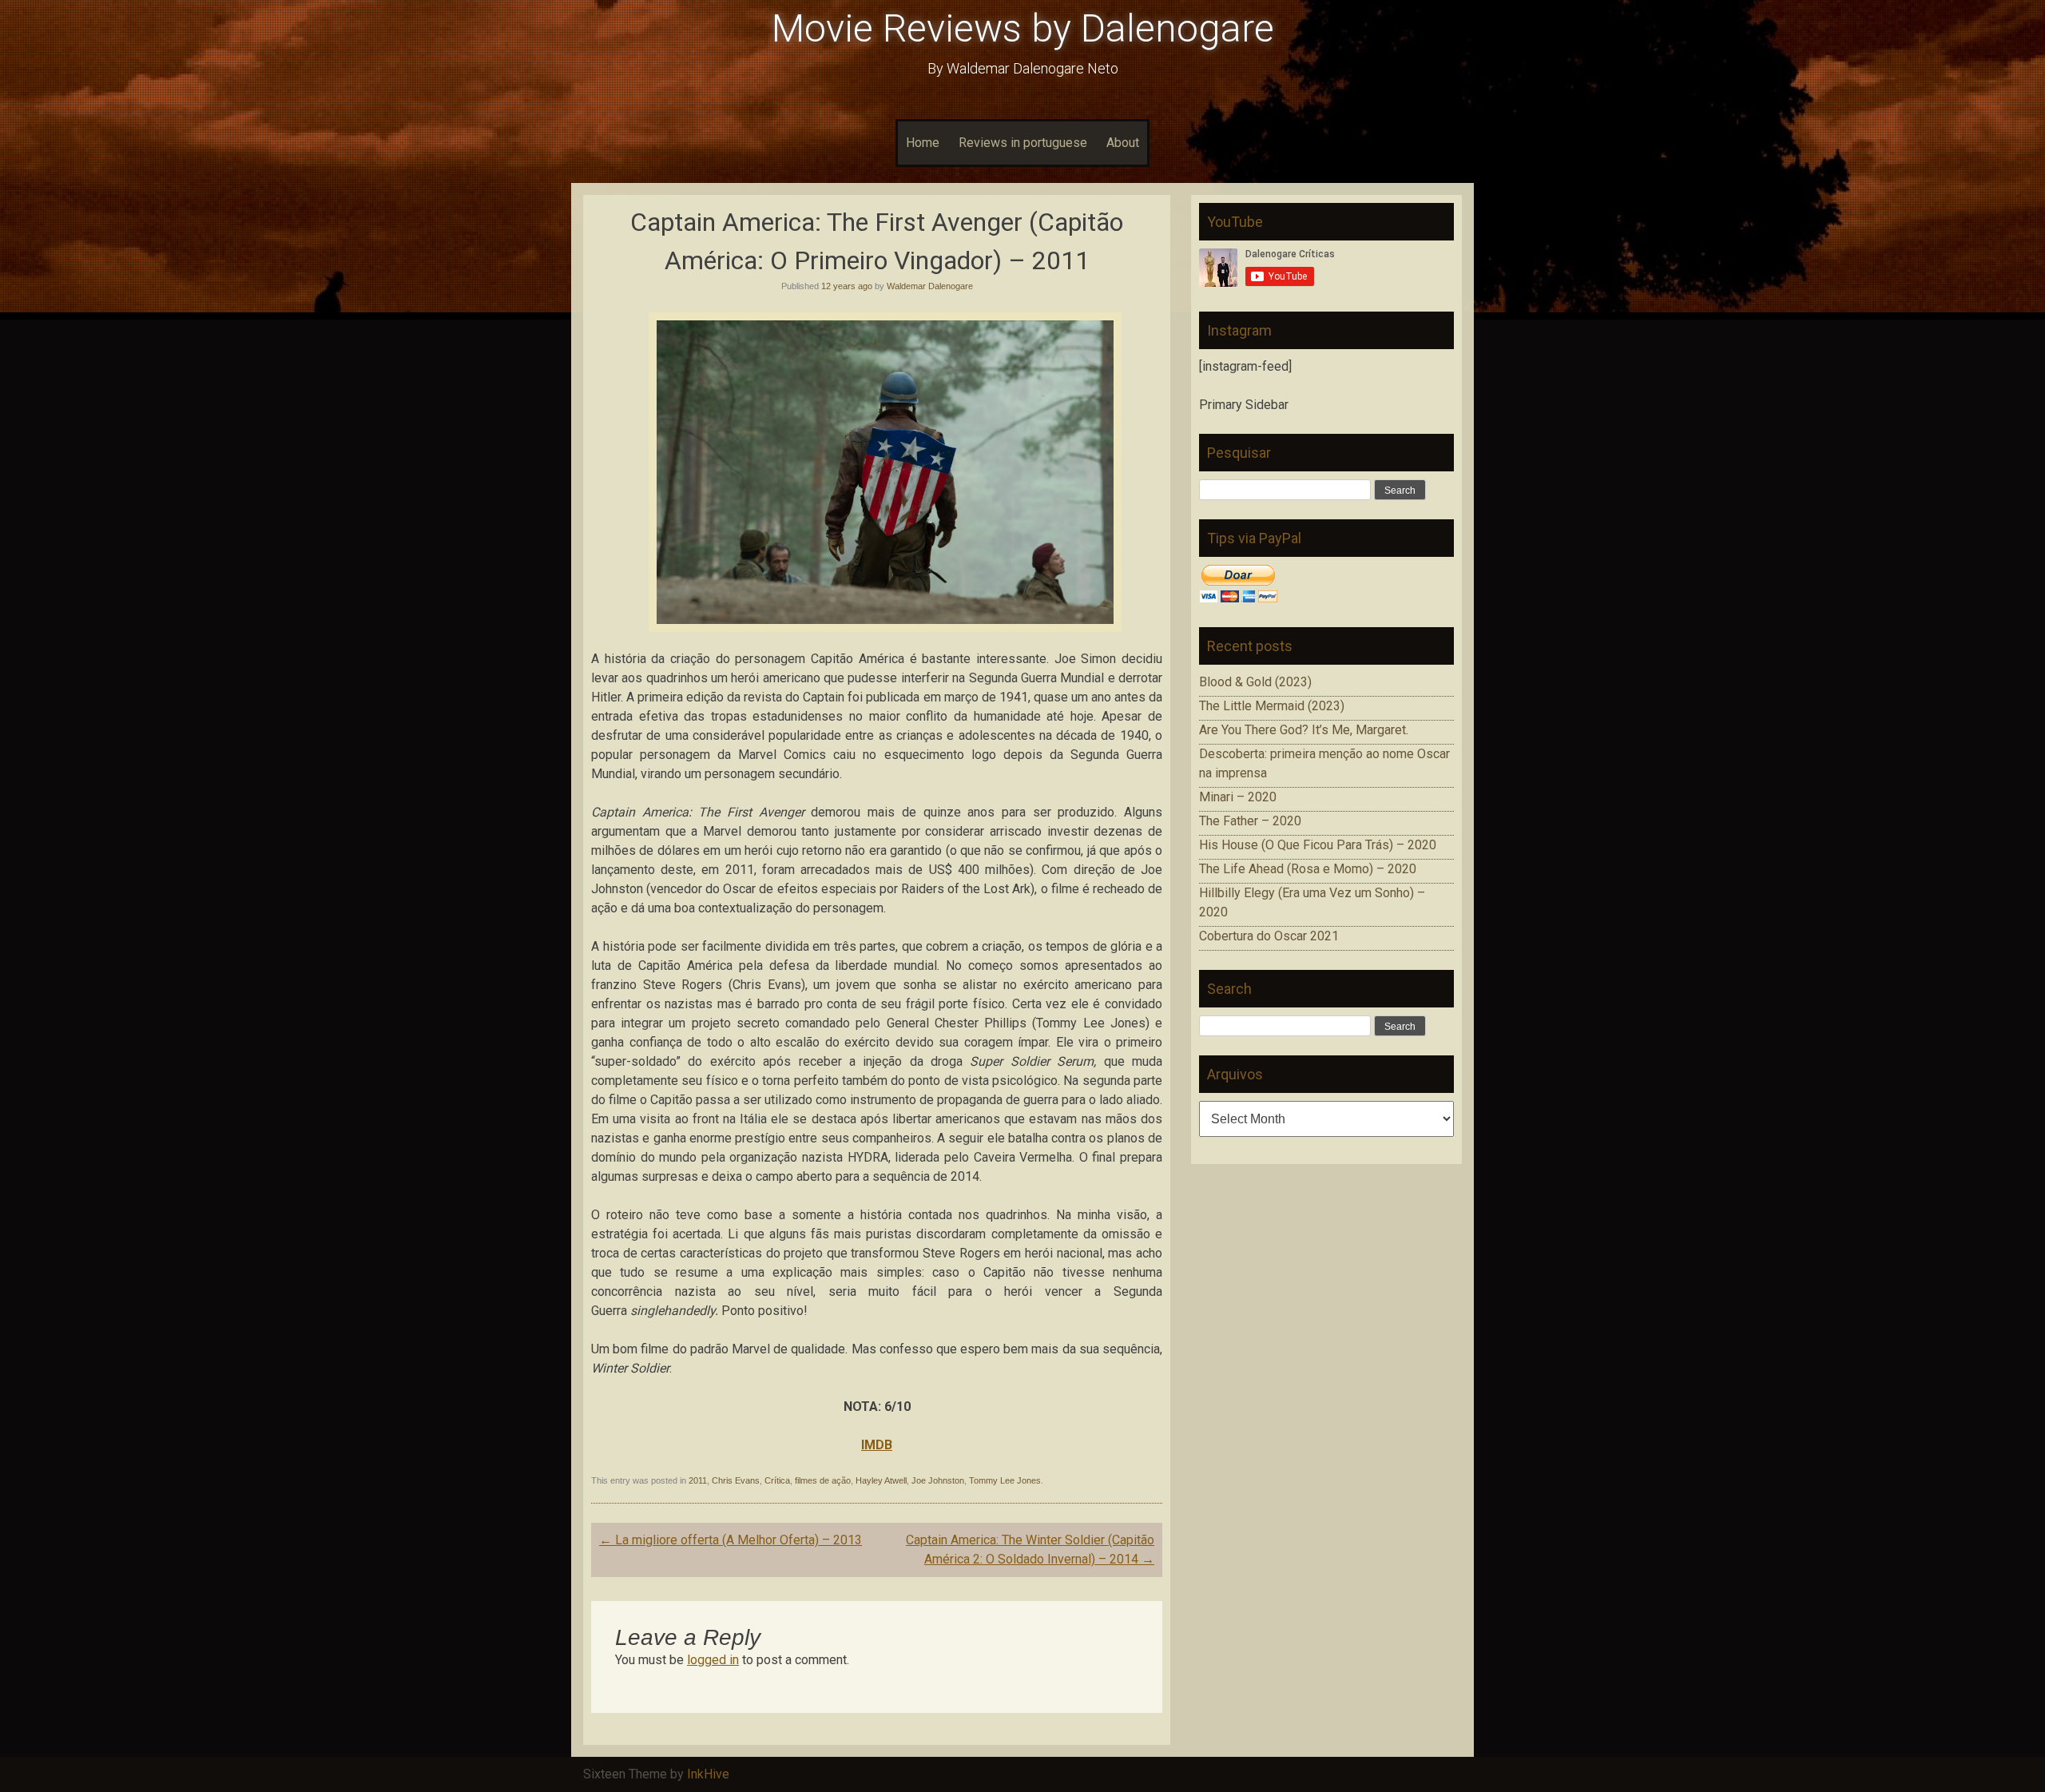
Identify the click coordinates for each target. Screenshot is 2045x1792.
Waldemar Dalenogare (930, 286)
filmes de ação (823, 1480)
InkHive (708, 1774)
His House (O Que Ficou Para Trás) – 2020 (1318, 845)
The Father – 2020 (1250, 821)
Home (923, 143)
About (1123, 143)
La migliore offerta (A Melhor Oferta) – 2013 (731, 1540)
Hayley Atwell (881, 1480)
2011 (698, 1480)
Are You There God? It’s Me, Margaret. (1304, 730)
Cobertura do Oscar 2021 (1269, 936)
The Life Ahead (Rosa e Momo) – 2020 (1308, 869)
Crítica (777, 1480)
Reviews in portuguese (1023, 143)
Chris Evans (736, 1480)
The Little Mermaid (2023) (1272, 706)
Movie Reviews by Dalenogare (1023, 28)
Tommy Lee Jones (1005, 1480)
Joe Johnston (938, 1480)
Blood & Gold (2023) (1255, 682)
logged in (713, 1660)
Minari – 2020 (1238, 797)
